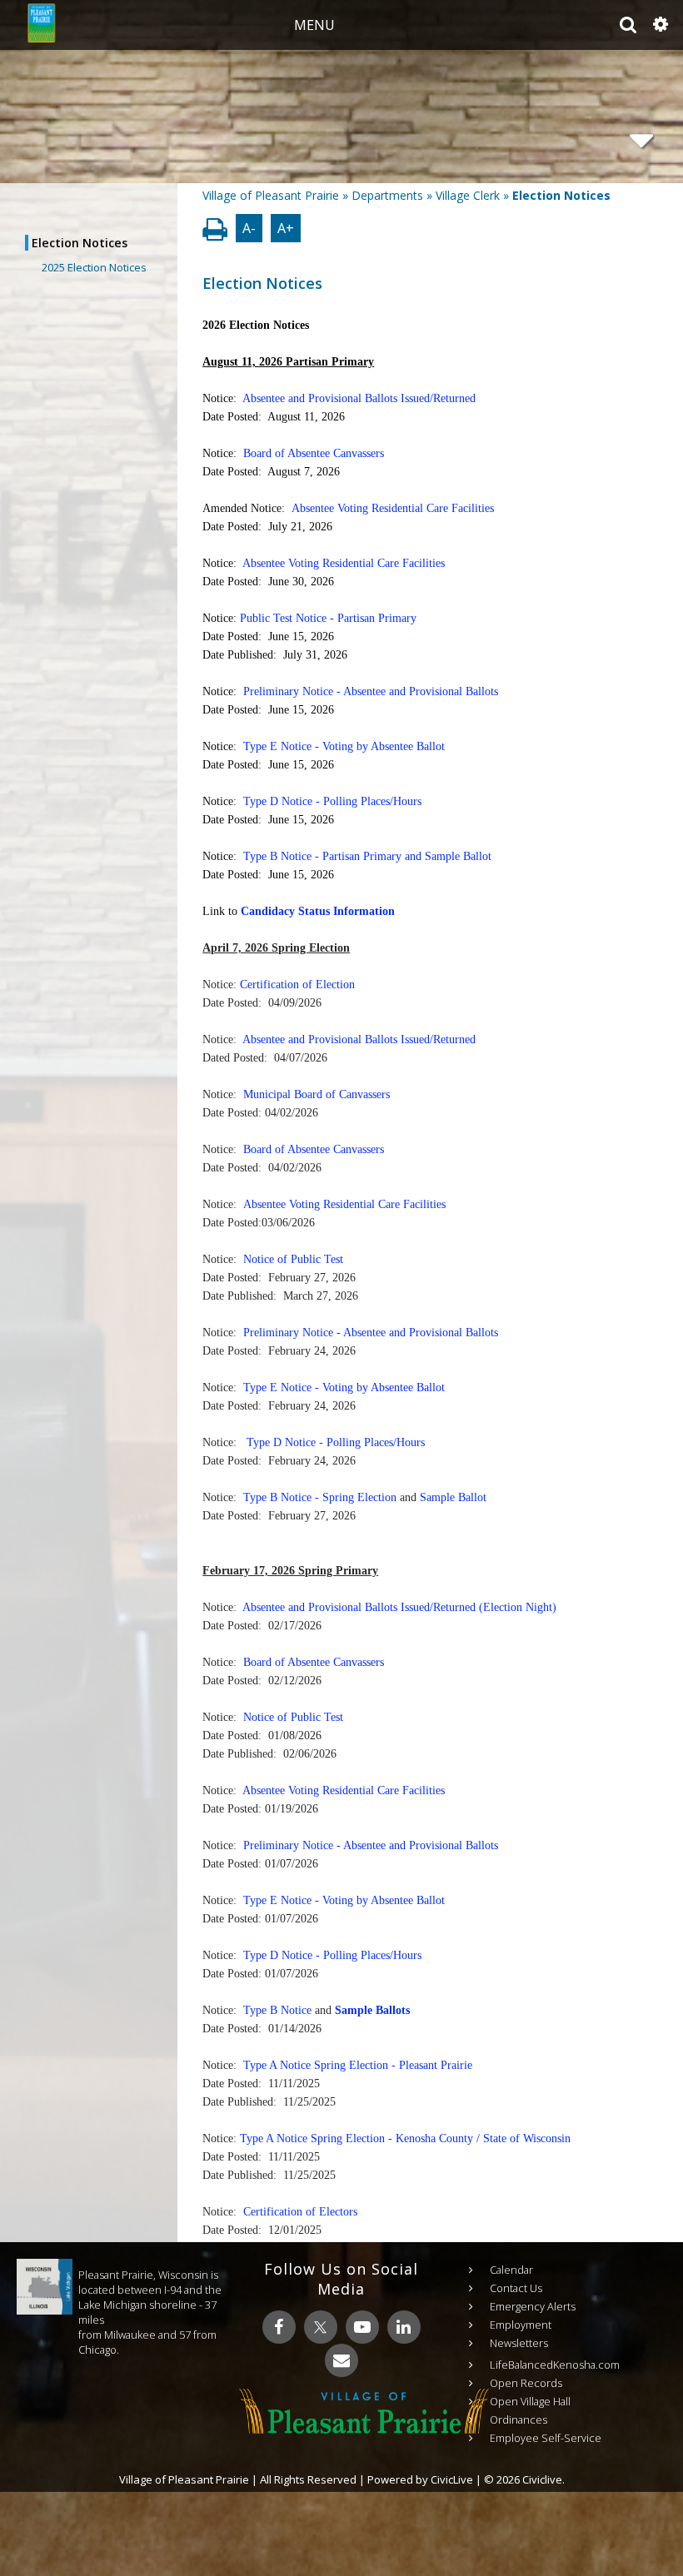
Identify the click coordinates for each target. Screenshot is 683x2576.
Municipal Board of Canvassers (317, 1094)
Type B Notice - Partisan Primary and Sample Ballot (367, 856)
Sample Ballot (453, 1497)
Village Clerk (468, 195)
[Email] (341, 2360)
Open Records (526, 2383)
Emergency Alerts (533, 2306)
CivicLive (452, 2479)
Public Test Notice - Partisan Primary (328, 618)
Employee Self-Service (546, 2438)
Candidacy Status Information (318, 911)
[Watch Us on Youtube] (362, 2327)
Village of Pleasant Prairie (271, 195)
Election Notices (80, 243)
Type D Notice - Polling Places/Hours (332, 801)
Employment (521, 2325)
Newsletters (519, 2343)
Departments (387, 195)
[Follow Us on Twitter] (321, 2327)
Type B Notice (277, 2010)
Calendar (511, 2270)
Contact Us (516, 2288)
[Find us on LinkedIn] (404, 2327)
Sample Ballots (372, 2010)
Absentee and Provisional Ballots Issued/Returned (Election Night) (399, 1607)
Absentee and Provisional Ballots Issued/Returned (359, 398)
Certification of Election (297, 985)
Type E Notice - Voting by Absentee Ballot (346, 746)
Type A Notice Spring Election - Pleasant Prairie (358, 2065)
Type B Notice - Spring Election (320, 1497)
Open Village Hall (530, 2401)
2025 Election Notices (94, 267)
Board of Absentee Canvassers (314, 453)
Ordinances (518, 2419)
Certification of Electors (300, 2212)
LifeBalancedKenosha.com (555, 2365)
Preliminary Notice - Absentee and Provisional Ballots (371, 691)
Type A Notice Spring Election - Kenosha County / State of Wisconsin (405, 2138)
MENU (314, 25)
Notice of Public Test (293, 1259)
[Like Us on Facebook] (279, 2327)
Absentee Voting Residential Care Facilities (393, 508)
